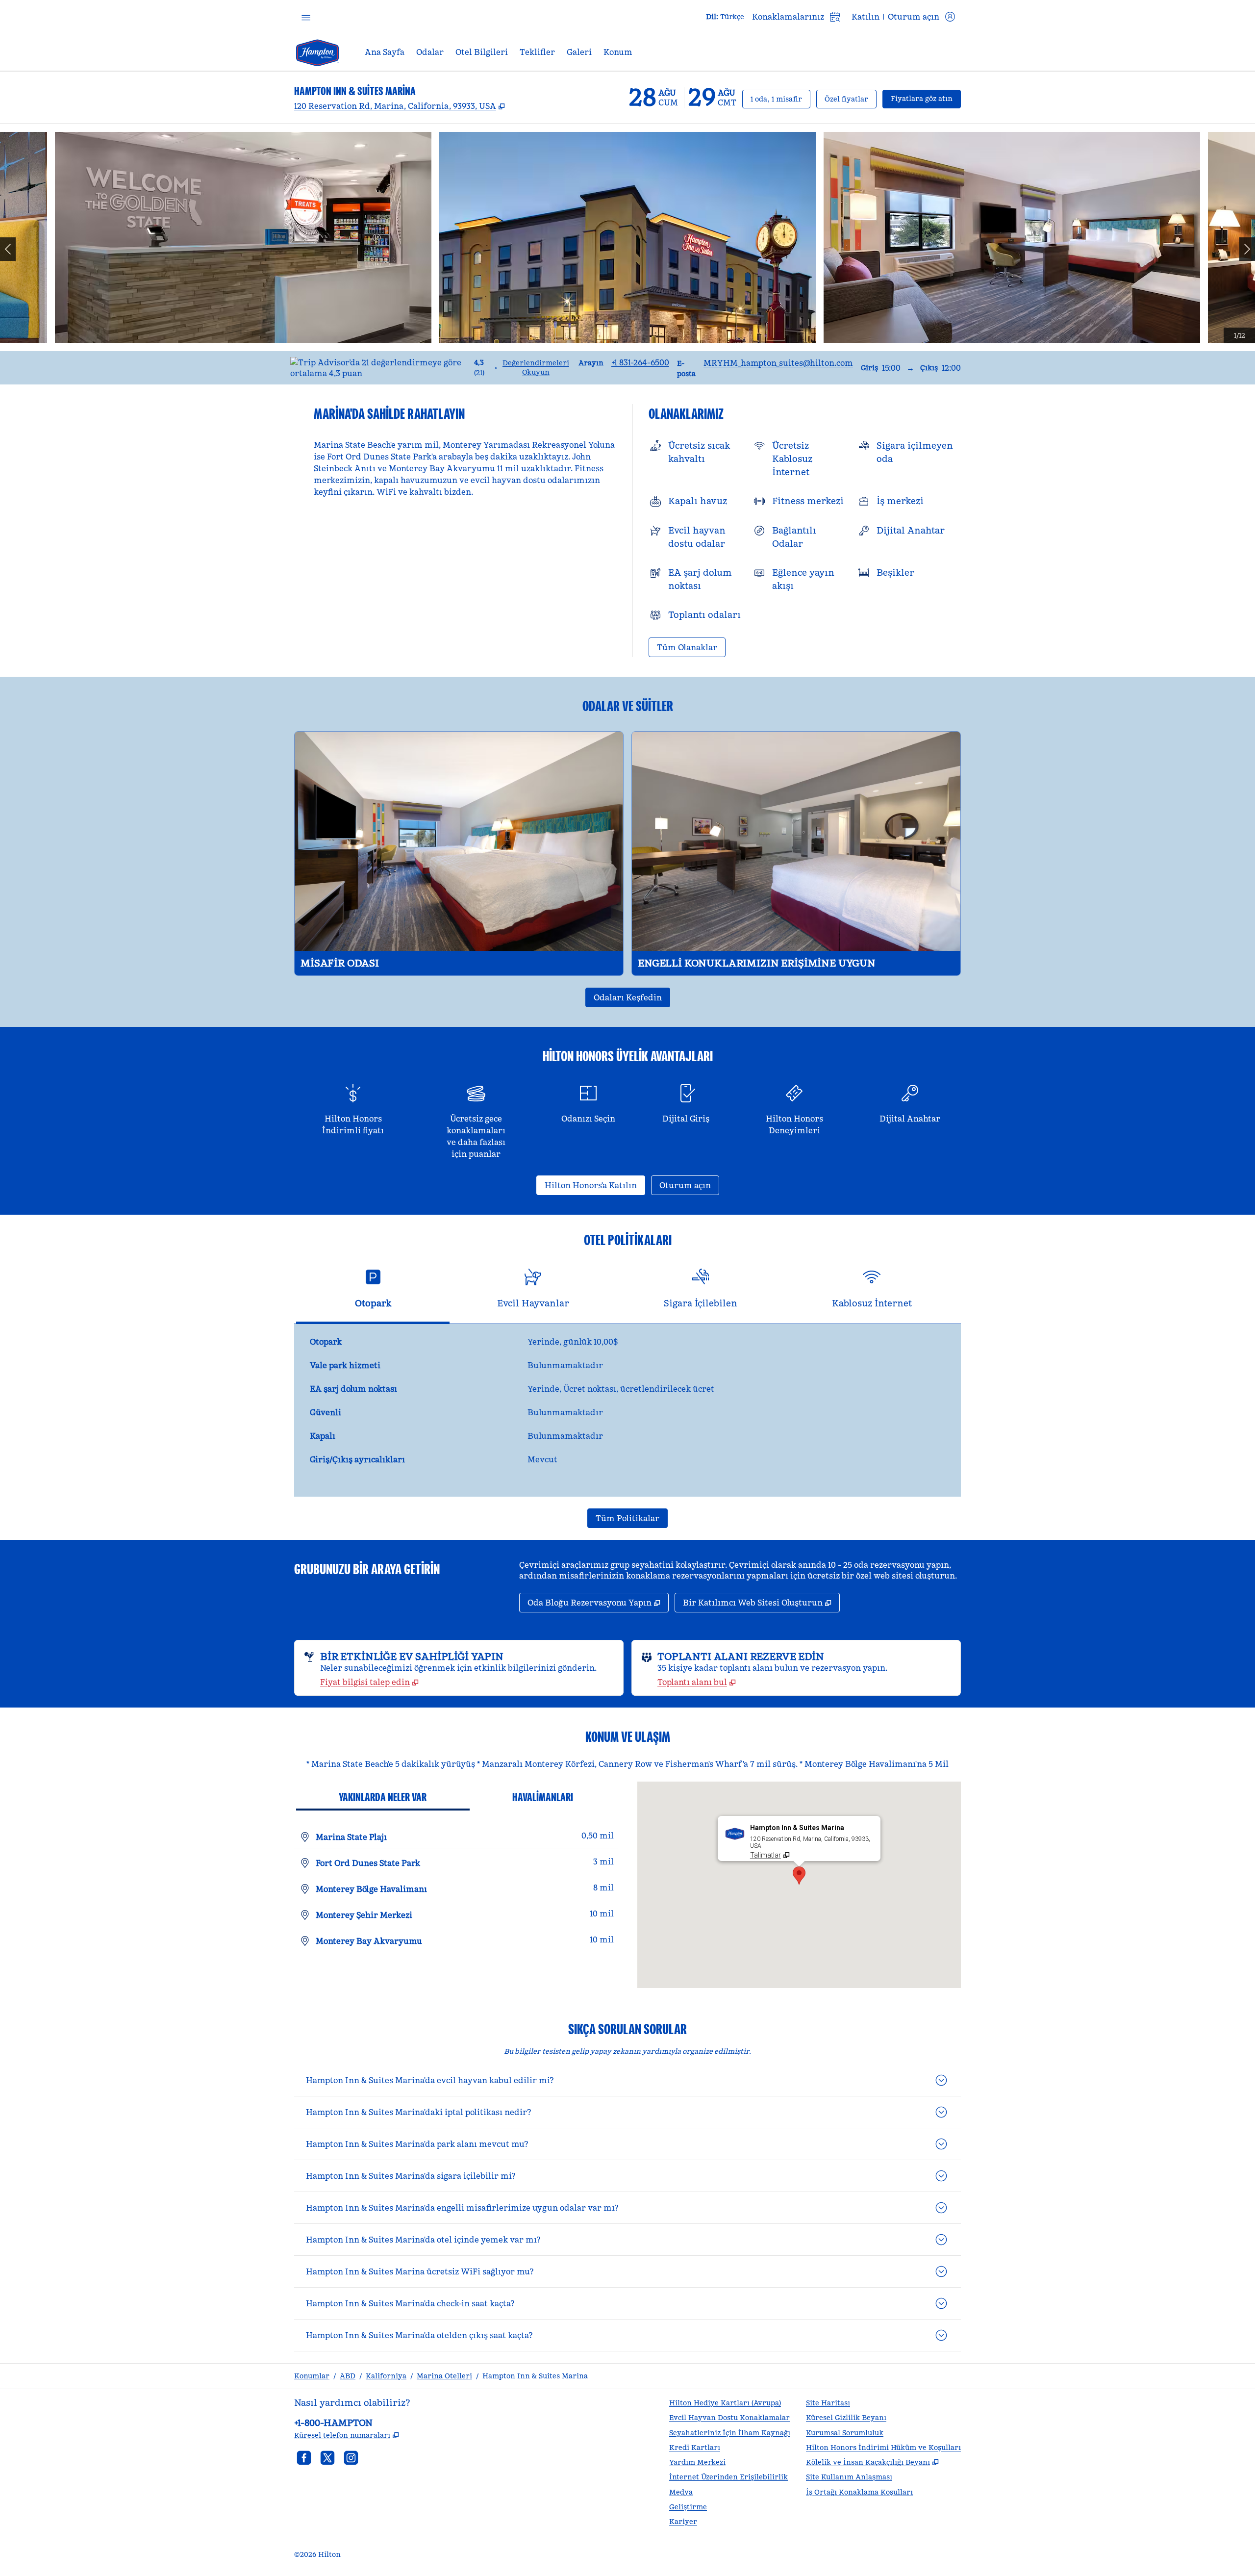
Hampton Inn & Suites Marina (535, 2376)
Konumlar (312, 2376)
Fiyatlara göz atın (926, 98)
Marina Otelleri (444, 2376)
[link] (640, 362)
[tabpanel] (627, 1410)
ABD (348, 2376)
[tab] (373, 1292)
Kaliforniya (386, 2376)
